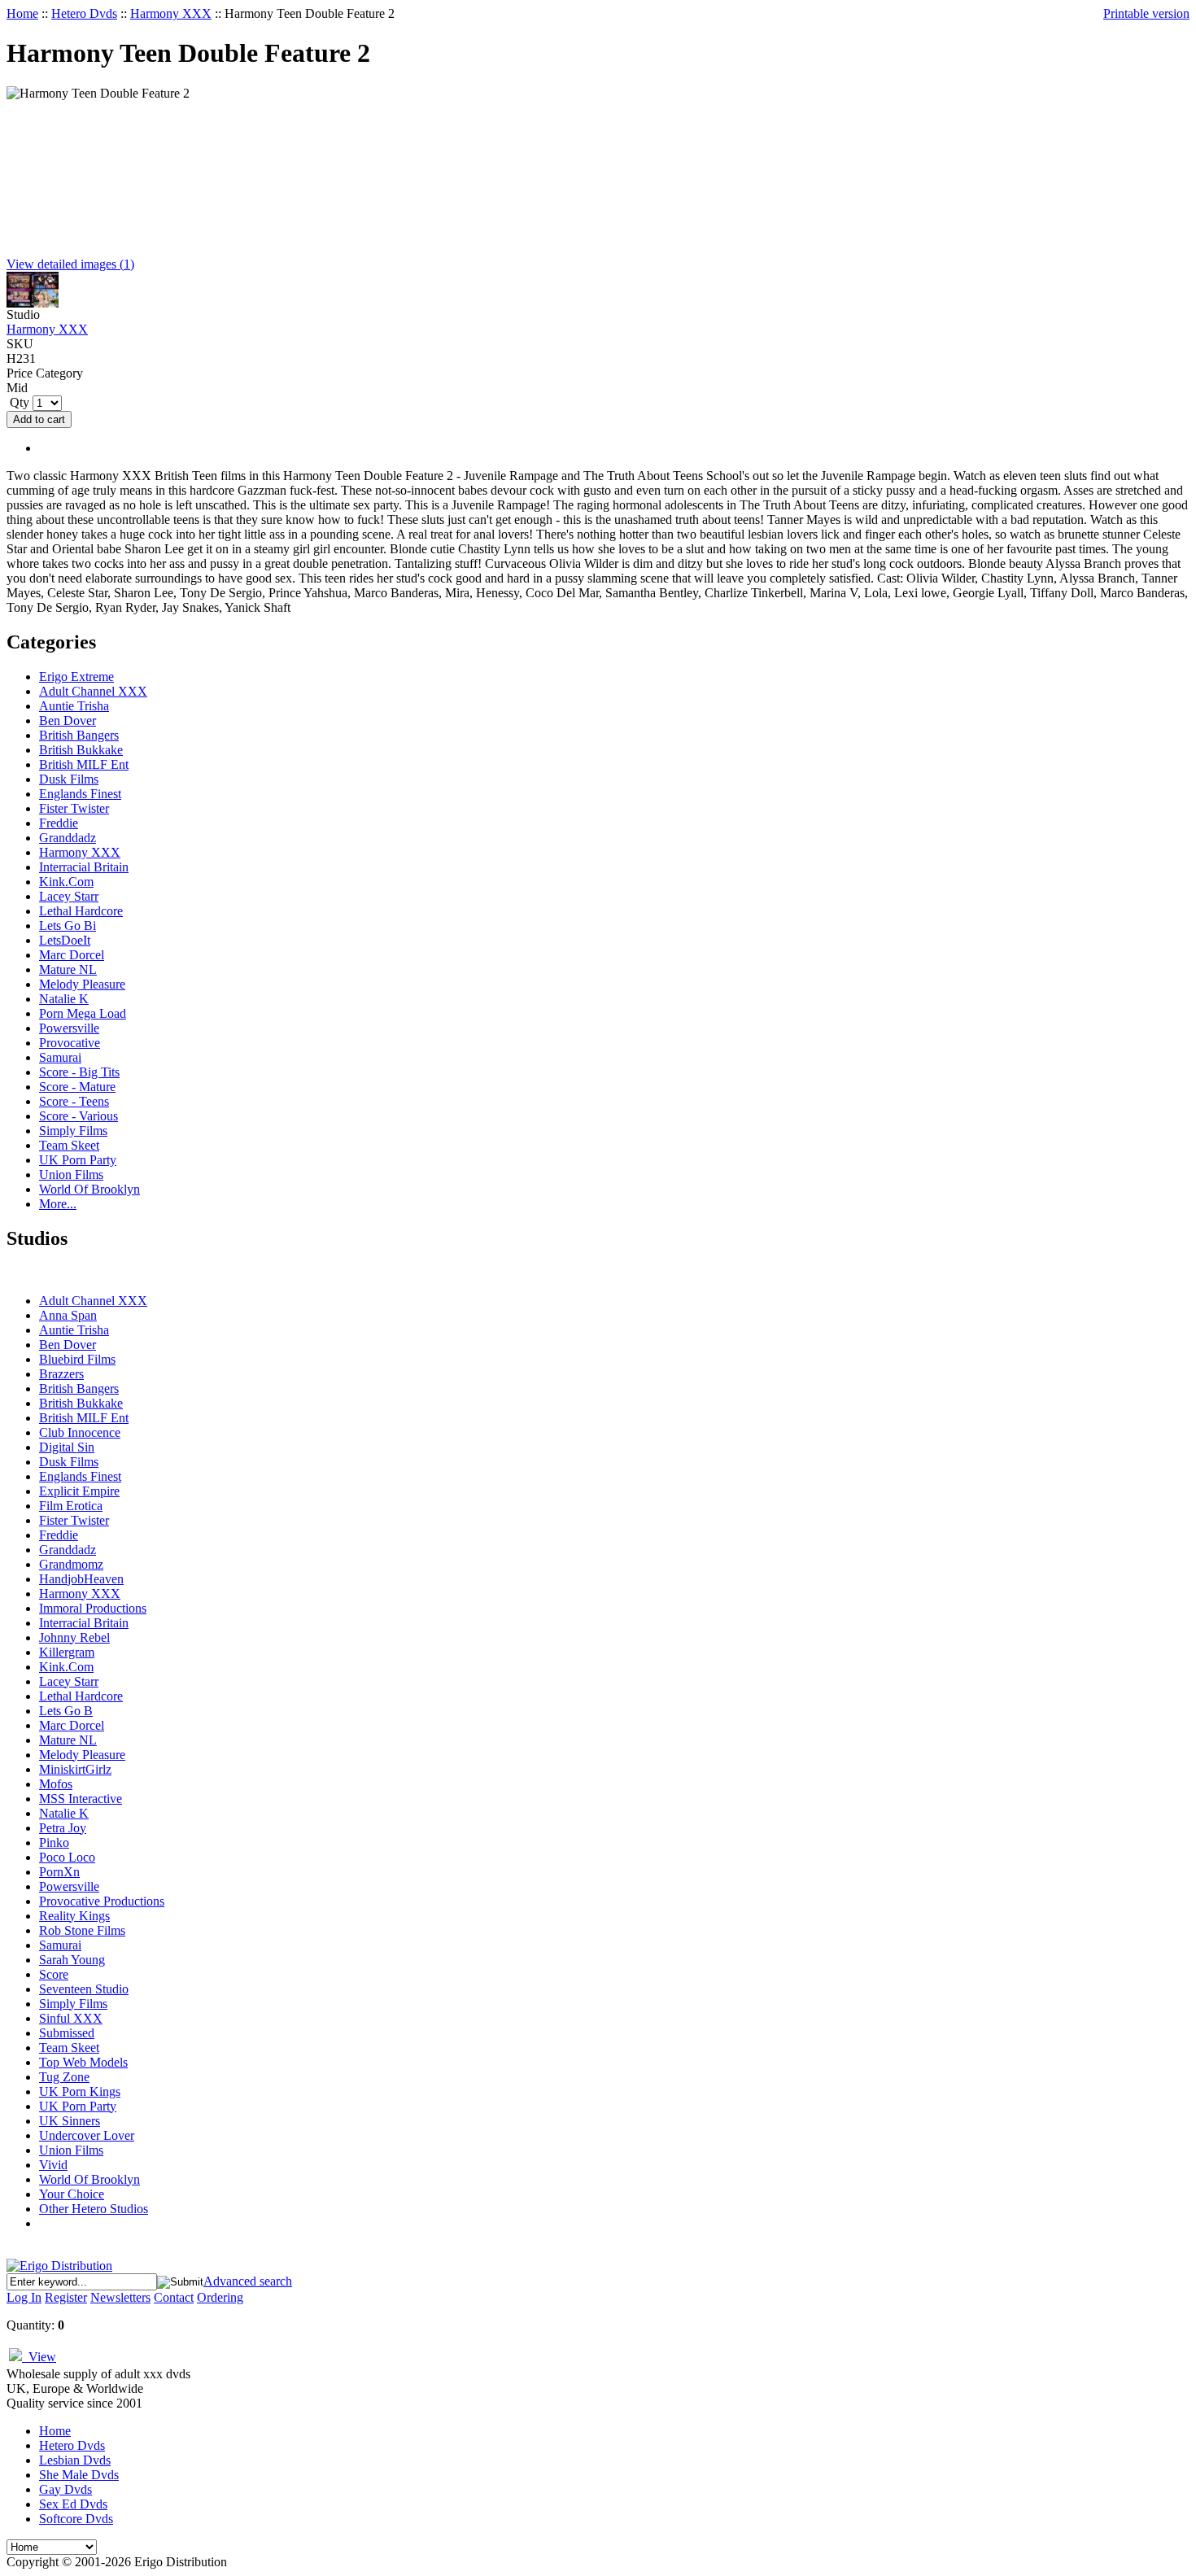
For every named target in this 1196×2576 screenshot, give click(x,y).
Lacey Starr (69, 896)
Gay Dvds (65, 2489)
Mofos (56, 1784)
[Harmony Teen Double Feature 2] (33, 303)
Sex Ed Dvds (73, 2504)
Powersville (69, 1028)
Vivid (53, 2165)
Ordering (220, 2297)
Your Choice (72, 2194)
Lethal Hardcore (81, 911)
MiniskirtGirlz (75, 1769)
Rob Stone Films (82, 1930)
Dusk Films (69, 779)
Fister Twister (74, 808)
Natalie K (64, 999)
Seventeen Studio (84, 1989)
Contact (174, 2297)
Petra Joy (63, 1828)
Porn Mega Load (83, 1013)
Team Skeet (69, 1145)
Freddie (59, 823)
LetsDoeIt (65, 940)
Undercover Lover (87, 2135)
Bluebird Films (77, 1359)
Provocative (70, 1043)
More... (58, 1204)
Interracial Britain (84, 867)
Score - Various (79, 1116)
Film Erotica (71, 1506)
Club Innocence (80, 1432)
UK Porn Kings (80, 2091)
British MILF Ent (84, 764)
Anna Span (68, 1315)
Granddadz (68, 838)
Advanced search (248, 2281)
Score (54, 1974)
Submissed (67, 2033)
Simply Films (73, 1131)
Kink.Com (66, 882)
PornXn (59, 1872)
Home (22, 13)
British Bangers (79, 735)
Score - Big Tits (79, 1072)
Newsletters (120, 2297)
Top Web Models (83, 2062)
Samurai (60, 1057)
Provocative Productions (102, 1901)
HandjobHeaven (81, 1579)
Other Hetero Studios (94, 2209)
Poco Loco (67, 1857)
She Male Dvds (79, 2475)
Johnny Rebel (74, 1637)
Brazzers (61, 1374)
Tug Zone (64, 2077)
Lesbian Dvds (75, 2460)
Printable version (1146, 13)
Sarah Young (72, 1960)
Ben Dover (68, 720)
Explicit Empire (79, 1491)
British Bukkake (81, 750)
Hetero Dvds (84, 13)
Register (66, 2297)
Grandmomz (71, 1564)
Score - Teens (74, 1101)
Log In (24, 2297)
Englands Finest (80, 794)
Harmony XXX (171, 13)
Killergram (67, 1652)
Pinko (54, 1842)
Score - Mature (77, 1087)
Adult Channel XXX (93, 691)
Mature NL (68, 969)
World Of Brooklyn (89, 1189)
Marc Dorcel (72, 955)
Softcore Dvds (76, 2519)
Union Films (71, 1174)
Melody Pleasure (82, 984)
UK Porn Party (78, 1160)
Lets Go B (66, 1711)
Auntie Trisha (74, 706)
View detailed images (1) (70, 264)
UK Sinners (70, 2121)
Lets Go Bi (68, 926)
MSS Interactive (81, 1799)
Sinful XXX (71, 2018)
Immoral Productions (93, 1608)
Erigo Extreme (76, 677)
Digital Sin (67, 1447)
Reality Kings (74, 1916)
